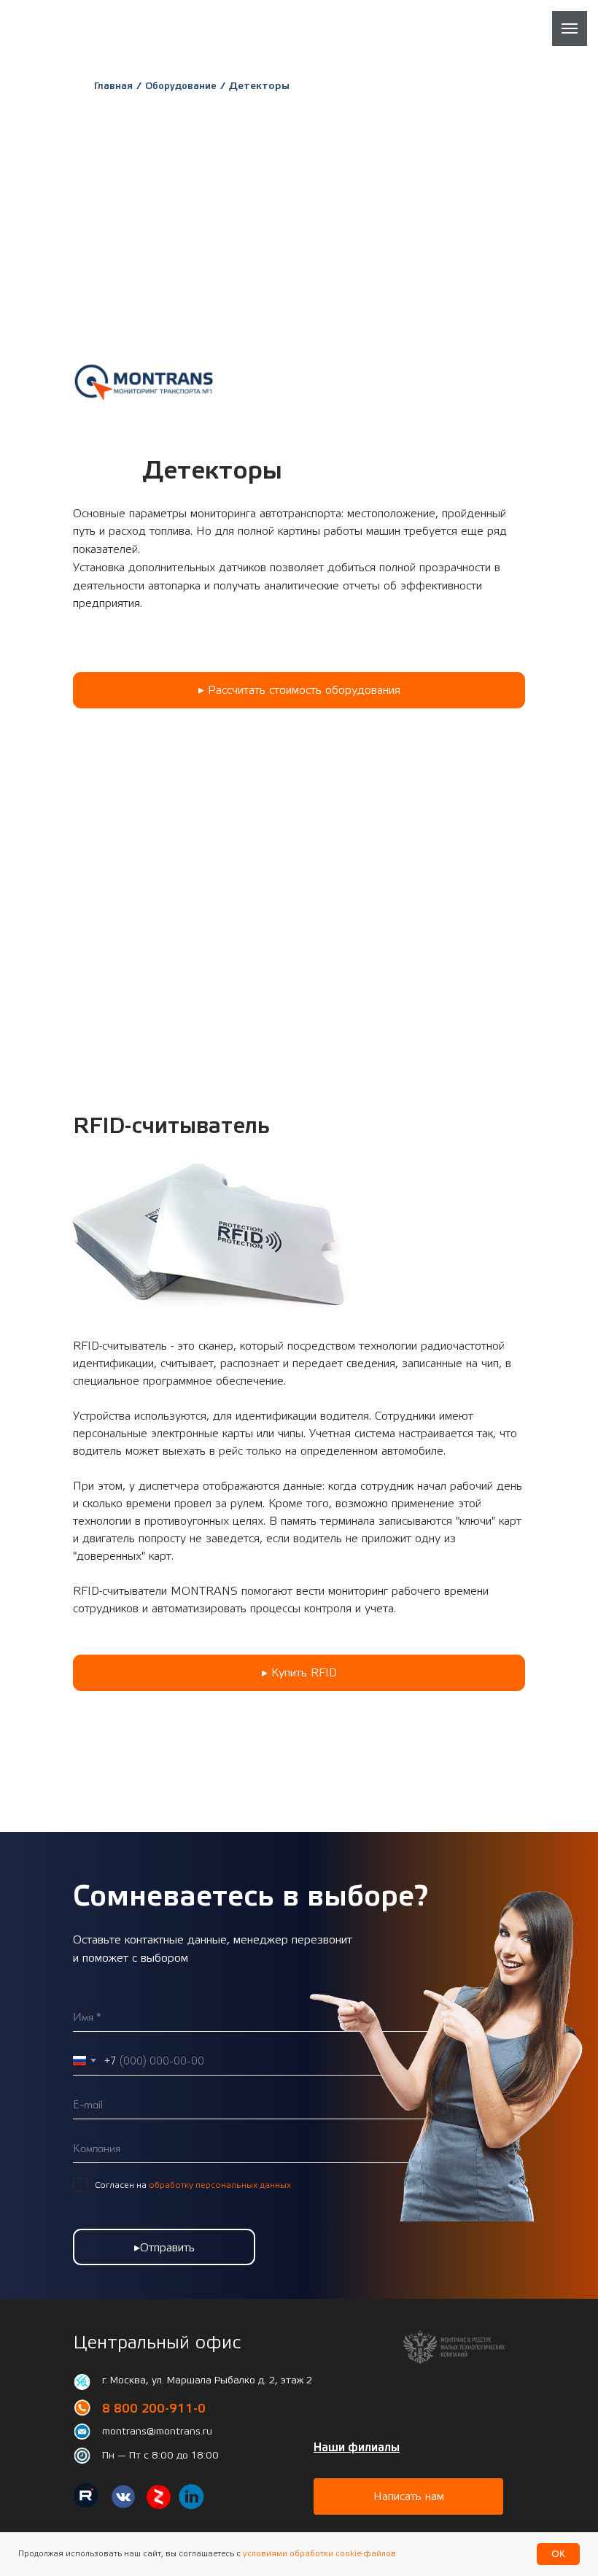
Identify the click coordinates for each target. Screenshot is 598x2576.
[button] (299, 690)
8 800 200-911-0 (154, 2409)
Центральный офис (157, 2343)
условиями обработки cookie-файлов (318, 2554)
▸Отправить (164, 2248)
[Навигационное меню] (570, 28)
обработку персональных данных (220, 2185)
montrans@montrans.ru (157, 2432)
